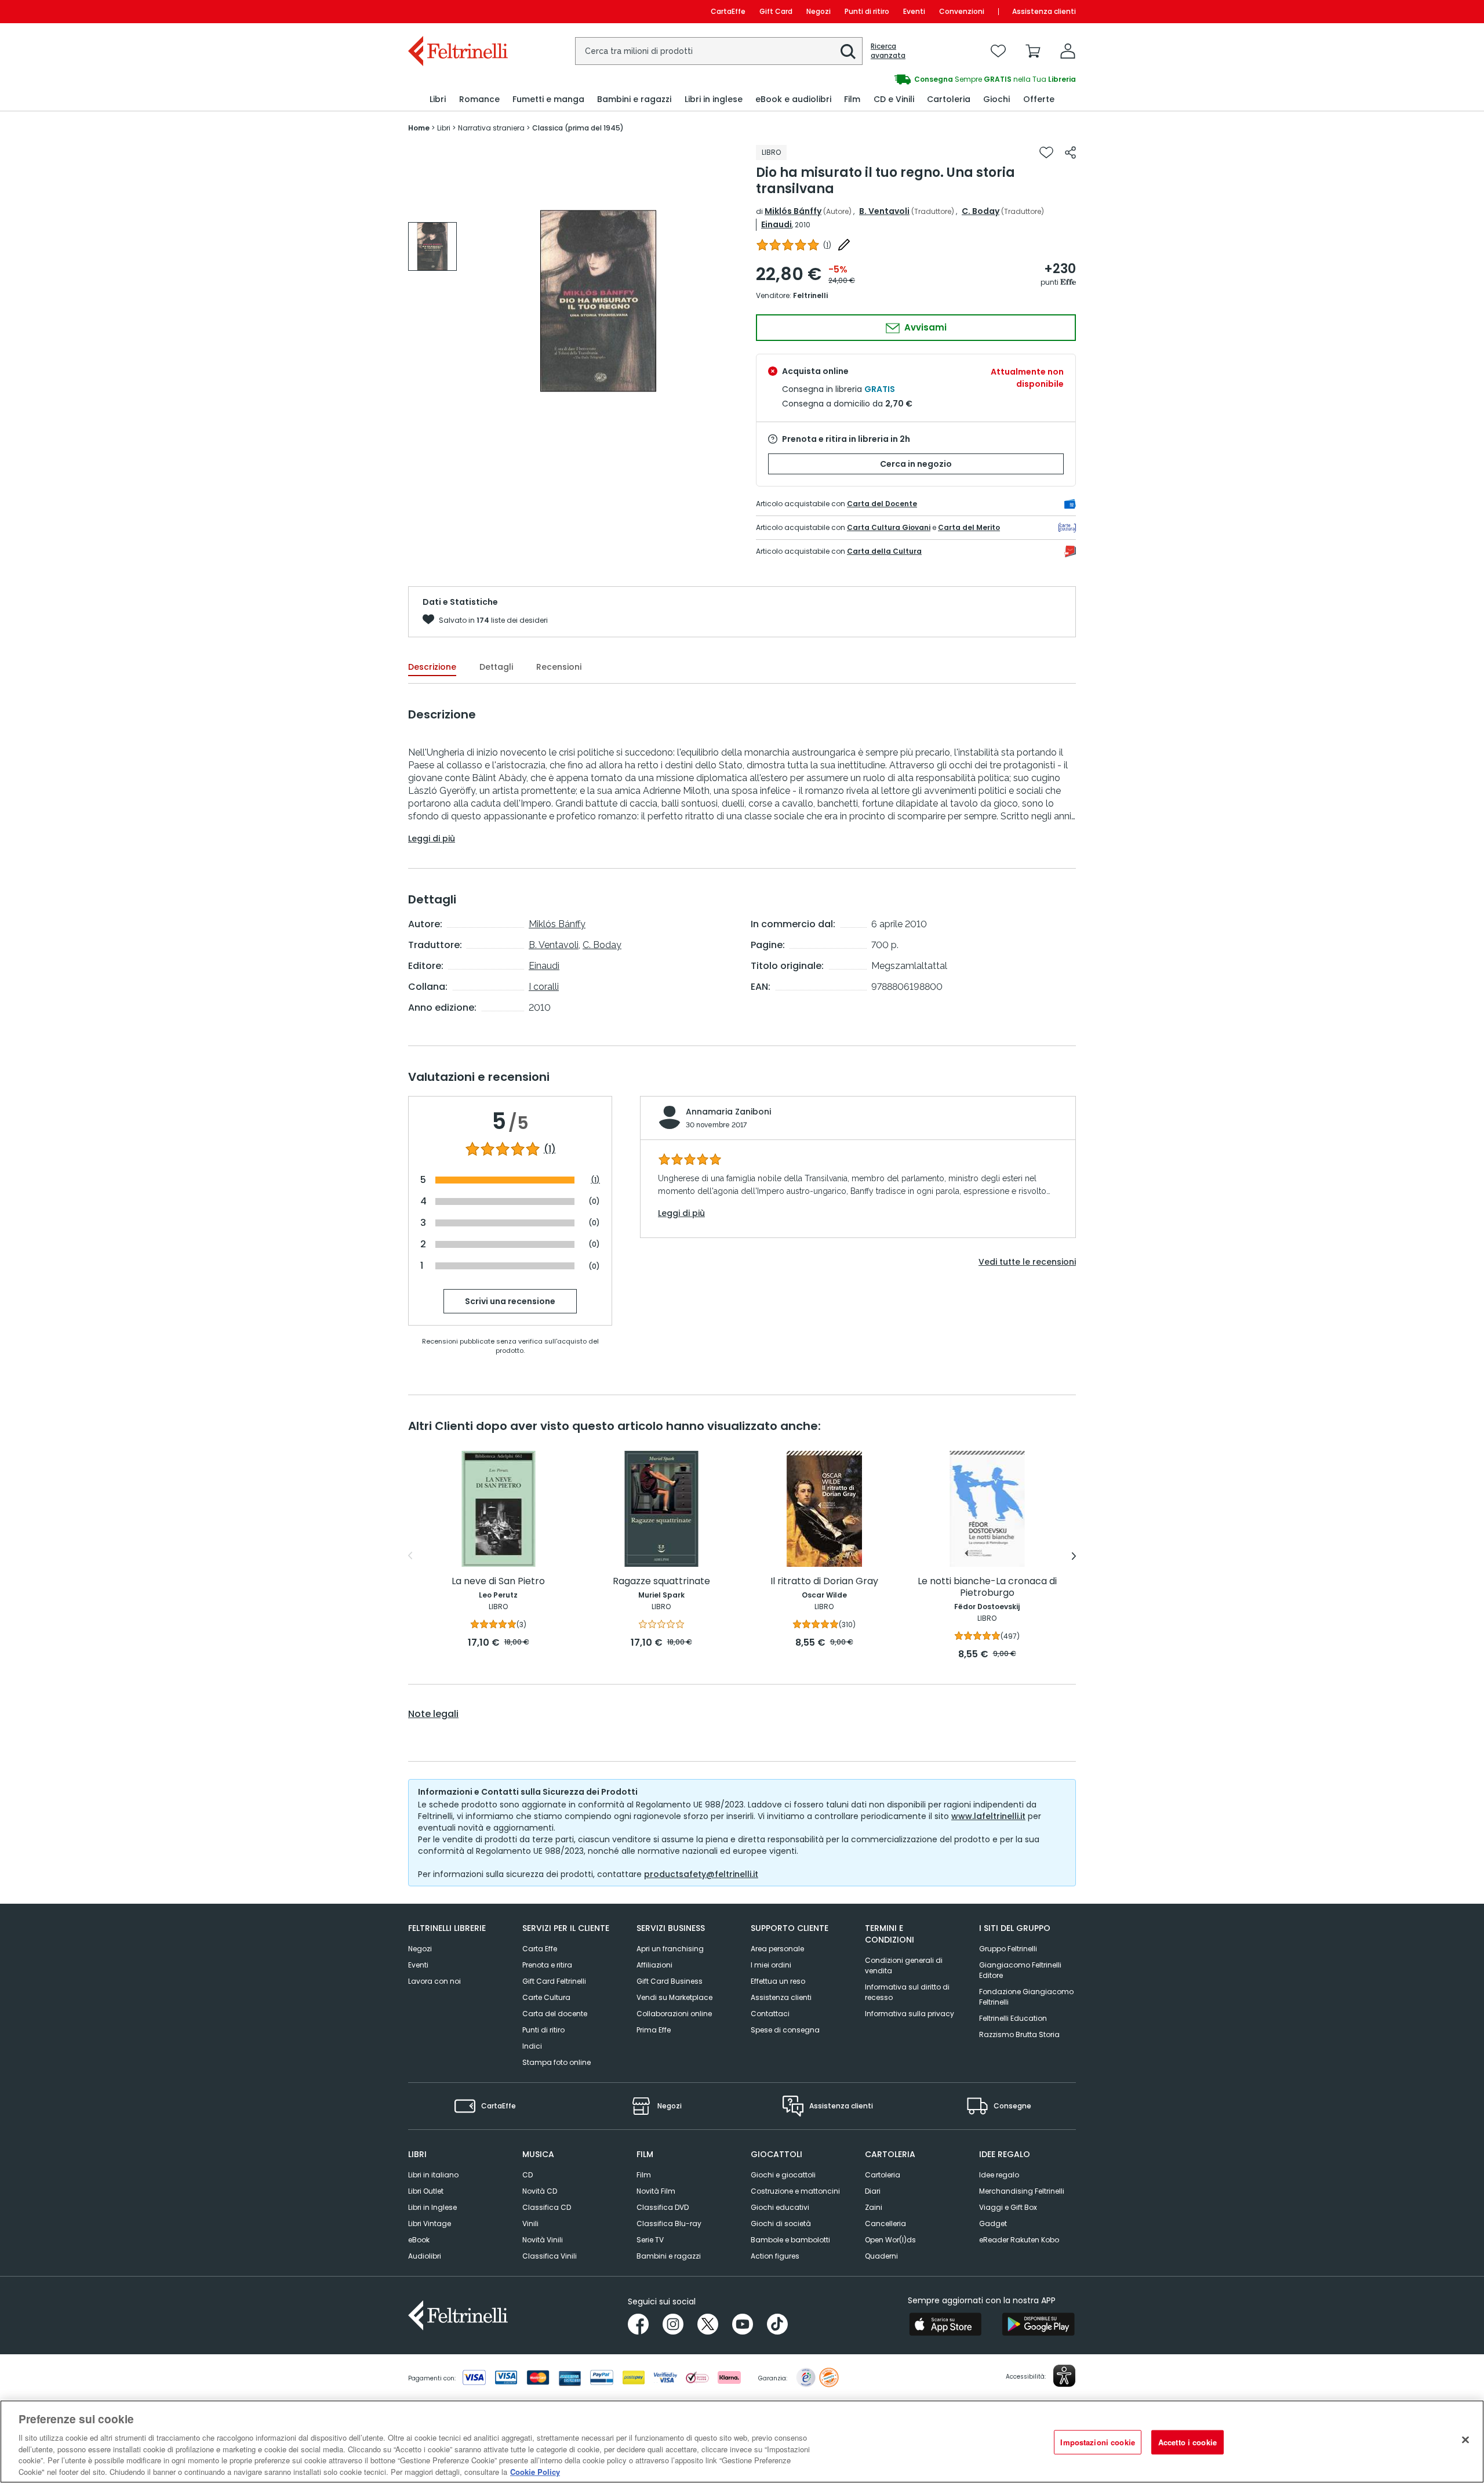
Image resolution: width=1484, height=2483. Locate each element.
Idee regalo (999, 2175)
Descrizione (432, 667)
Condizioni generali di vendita (904, 1965)
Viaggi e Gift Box (1008, 2207)
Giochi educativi (780, 2207)
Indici (532, 2046)
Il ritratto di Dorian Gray (824, 1582)
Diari (873, 2191)
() (827, 245)
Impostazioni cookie (1097, 2442)
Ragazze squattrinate (661, 1582)
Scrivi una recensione (510, 1301)
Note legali (433, 1714)
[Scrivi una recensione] (844, 245)
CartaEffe (728, 11)
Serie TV (650, 2240)
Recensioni (559, 667)
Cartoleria (883, 2175)
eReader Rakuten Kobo (1019, 2240)
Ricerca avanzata (888, 51)
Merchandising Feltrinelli (1022, 2191)
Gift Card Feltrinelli (554, 1981)
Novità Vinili (543, 2240)
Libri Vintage (430, 2224)
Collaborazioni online (674, 2014)
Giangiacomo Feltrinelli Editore (1020, 1970)
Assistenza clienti (1044, 11)
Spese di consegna (785, 2030)
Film (644, 2175)
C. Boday (981, 211)
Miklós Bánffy (793, 211)
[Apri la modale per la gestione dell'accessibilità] (1064, 2376)
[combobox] (719, 51)
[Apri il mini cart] (1033, 51)
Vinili (530, 2224)
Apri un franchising (670, 1949)
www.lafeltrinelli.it (988, 1816)
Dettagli (496, 667)
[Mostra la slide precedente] (410, 1556)
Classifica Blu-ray (669, 2224)
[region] (742, 2442)
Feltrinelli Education (1013, 2018)
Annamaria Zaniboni (728, 1112)
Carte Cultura (546, 1997)
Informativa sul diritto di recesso (907, 1992)
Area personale (777, 1949)
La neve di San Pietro (498, 1582)
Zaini (874, 2207)
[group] (909, 79)
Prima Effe (654, 2030)
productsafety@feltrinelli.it (701, 1874)
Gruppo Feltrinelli (1008, 1949)
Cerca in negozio (916, 464)
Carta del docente (555, 2014)
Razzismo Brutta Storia (1019, 2034)
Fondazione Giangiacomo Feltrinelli (1026, 1997)
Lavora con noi (434, 1981)
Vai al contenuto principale (457, 11)
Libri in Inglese (432, 2207)
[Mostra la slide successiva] (1074, 1556)
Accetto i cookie (1187, 2442)
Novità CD (540, 2191)
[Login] (1068, 51)
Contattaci (770, 2014)
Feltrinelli (810, 295)
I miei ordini (771, 1965)
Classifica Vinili (550, 2256)
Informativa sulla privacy (910, 2014)
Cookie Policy (535, 2471)
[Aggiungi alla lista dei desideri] (1046, 153)
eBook (419, 2240)
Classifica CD (547, 2207)
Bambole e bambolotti (790, 2240)
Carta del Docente (882, 504)
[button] (848, 52)
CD (528, 2175)
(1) (550, 1149)
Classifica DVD (663, 2207)
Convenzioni (962, 11)
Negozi (819, 11)
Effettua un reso (778, 1981)
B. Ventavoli (884, 211)
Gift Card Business (670, 1981)
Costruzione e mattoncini (795, 2191)
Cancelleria (885, 2224)
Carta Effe (540, 1949)
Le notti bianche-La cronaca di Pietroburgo (987, 1587)
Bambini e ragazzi (669, 2256)
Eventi (914, 11)
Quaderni (881, 2256)
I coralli (544, 987)
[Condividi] (1070, 153)
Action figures (775, 2256)
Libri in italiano (433, 2175)
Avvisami (924, 327)
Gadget (993, 2224)
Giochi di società (781, 2224)
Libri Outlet (426, 2191)
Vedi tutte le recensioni (1027, 1262)
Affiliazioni (654, 1965)
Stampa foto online (556, 2062)
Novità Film (656, 2191)
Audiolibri (425, 2256)
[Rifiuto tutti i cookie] (1465, 2440)
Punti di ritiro (867, 11)
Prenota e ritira (547, 1965)
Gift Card (776, 11)
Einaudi (776, 224)
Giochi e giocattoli (783, 2175)
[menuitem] (438, 99)
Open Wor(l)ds (890, 2240)
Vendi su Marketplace (674, 1997)
